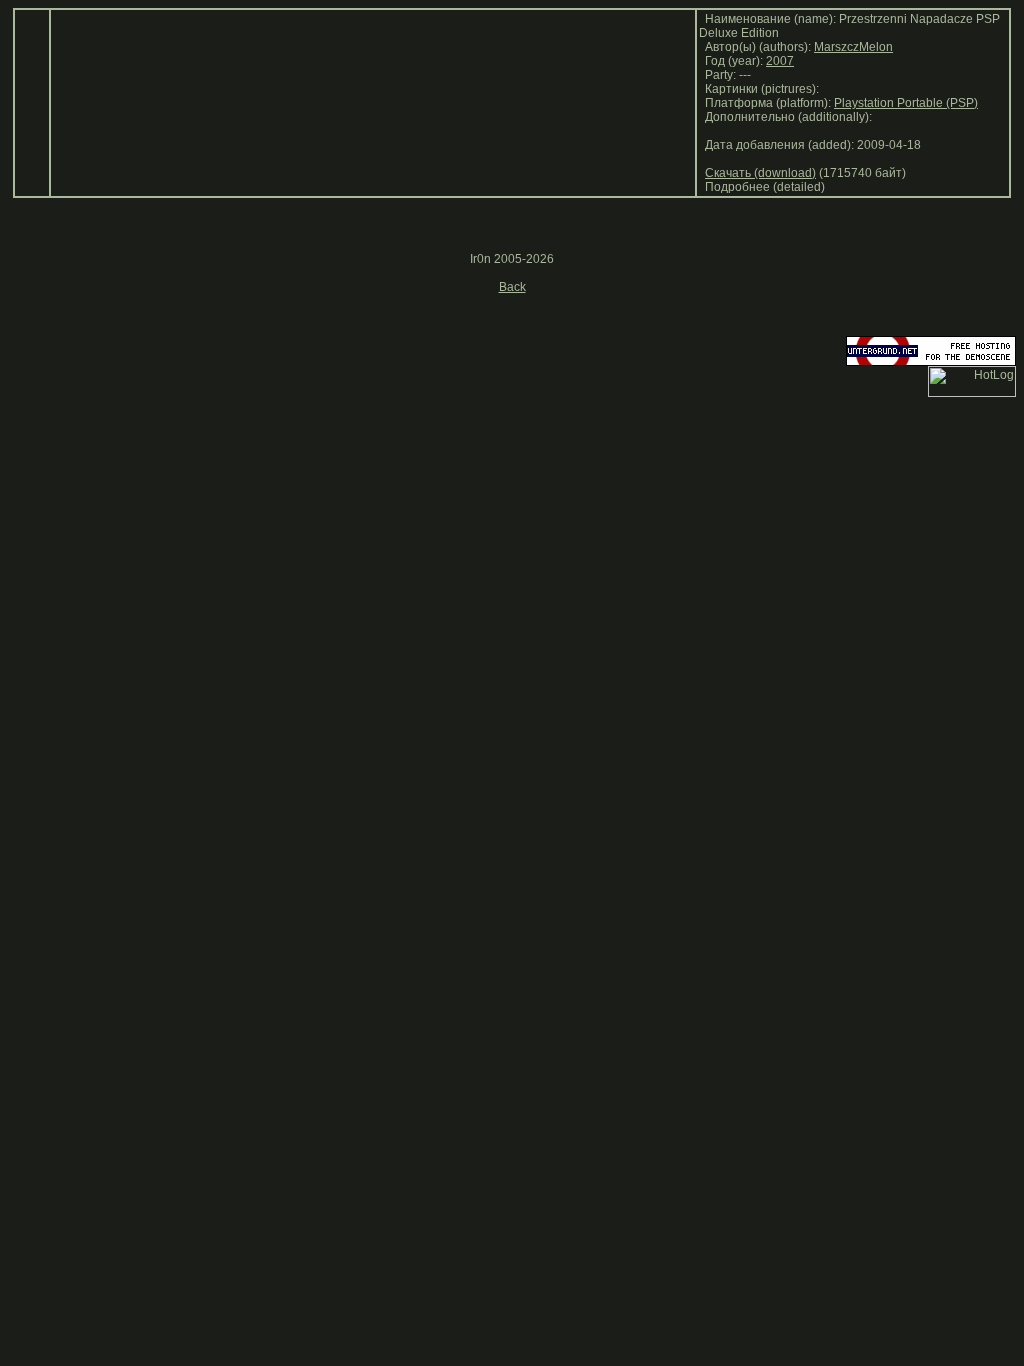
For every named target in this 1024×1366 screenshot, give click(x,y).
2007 (780, 61)
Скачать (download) (760, 173)
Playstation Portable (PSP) (906, 103)
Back (512, 287)
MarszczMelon (853, 47)
